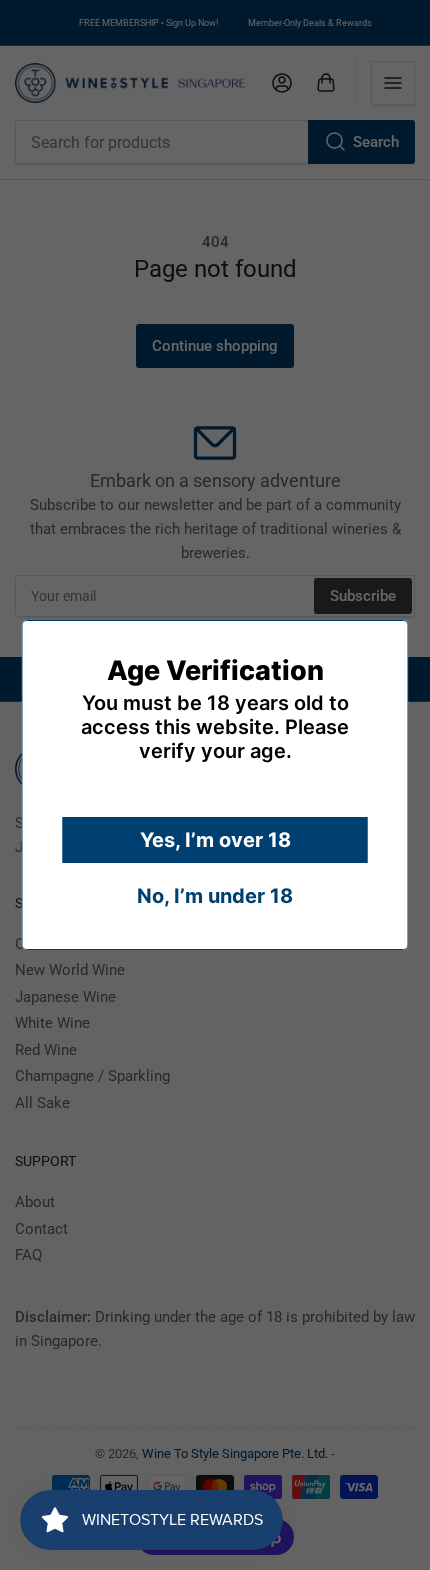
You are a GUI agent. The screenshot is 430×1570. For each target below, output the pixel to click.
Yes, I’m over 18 (215, 840)
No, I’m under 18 (215, 896)
